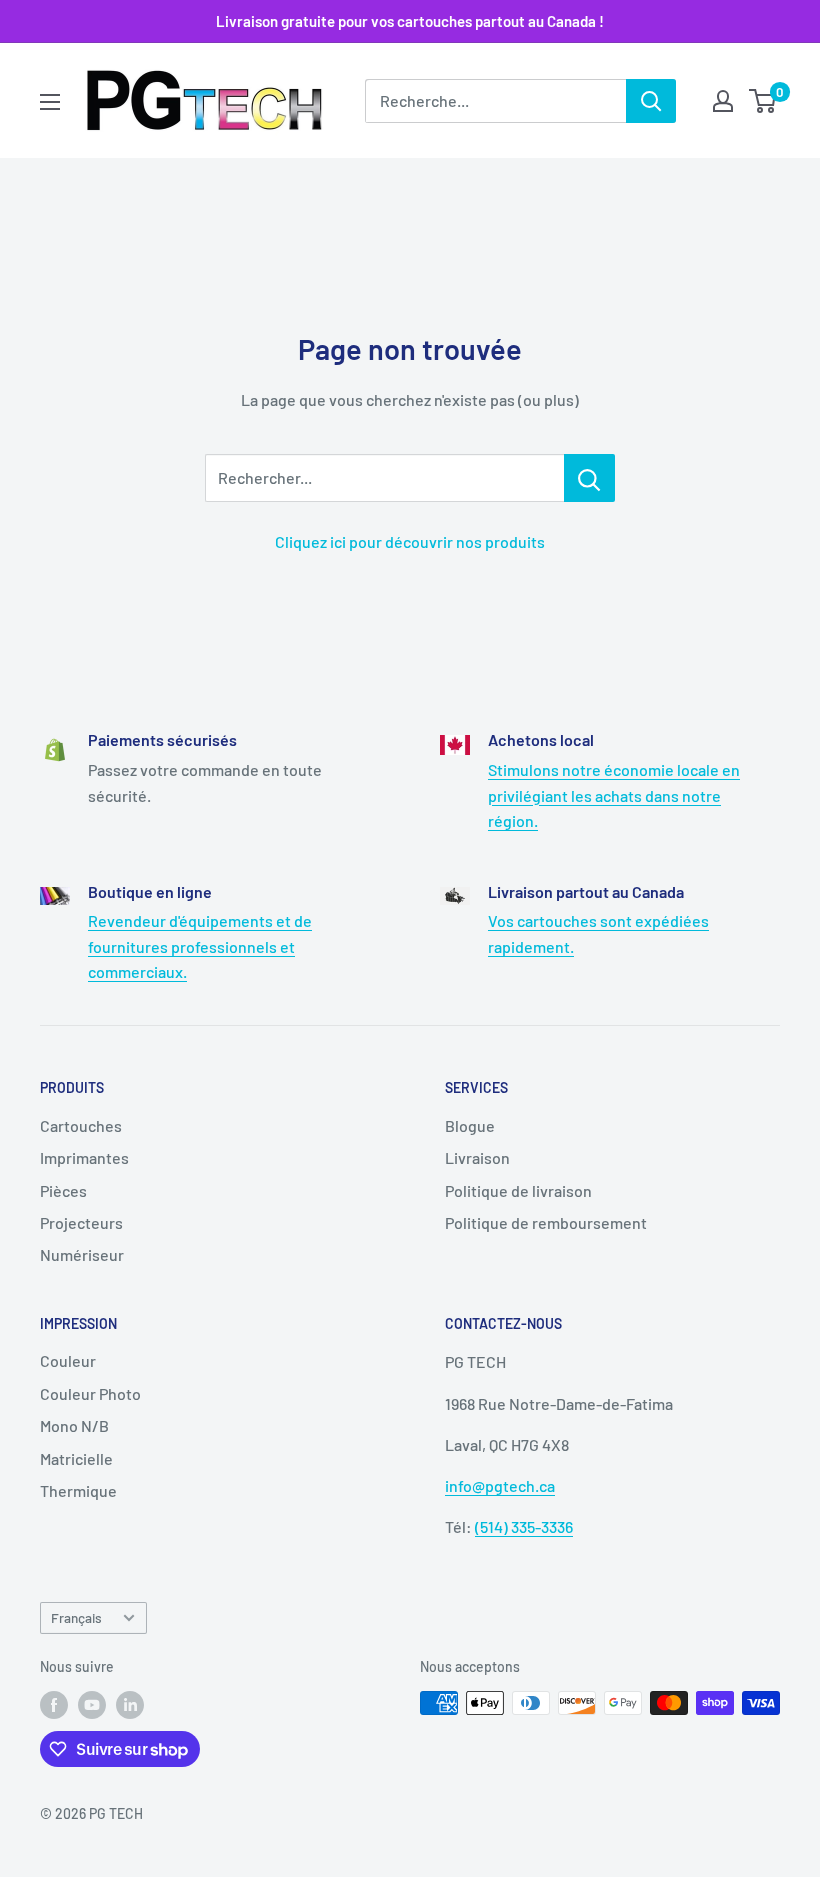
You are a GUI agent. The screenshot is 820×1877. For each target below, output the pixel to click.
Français (76, 1617)
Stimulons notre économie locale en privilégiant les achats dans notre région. (614, 795)
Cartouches (81, 1125)
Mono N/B (74, 1425)
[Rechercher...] (589, 478)
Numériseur (82, 1254)
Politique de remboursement (546, 1222)
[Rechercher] (651, 101)
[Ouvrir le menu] (50, 102)
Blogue (470, 1125)
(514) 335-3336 (524, 1526)
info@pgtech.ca (500, 1485)
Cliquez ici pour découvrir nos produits (410, 541)
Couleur (68, 1360)
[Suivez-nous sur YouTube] (92, 1705)
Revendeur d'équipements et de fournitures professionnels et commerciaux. (200, 946)
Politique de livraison (518, 1190)
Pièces (63, 1190)
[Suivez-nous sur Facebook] (54, 1705)
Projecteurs (81, 1222)
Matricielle (76, 1458)
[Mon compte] (723, 101)
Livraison (477, 1157)
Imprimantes (84, 1157)
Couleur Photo (90, 1393)
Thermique (78, 1490)
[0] (763, 101)
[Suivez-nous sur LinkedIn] (130, 1705)
